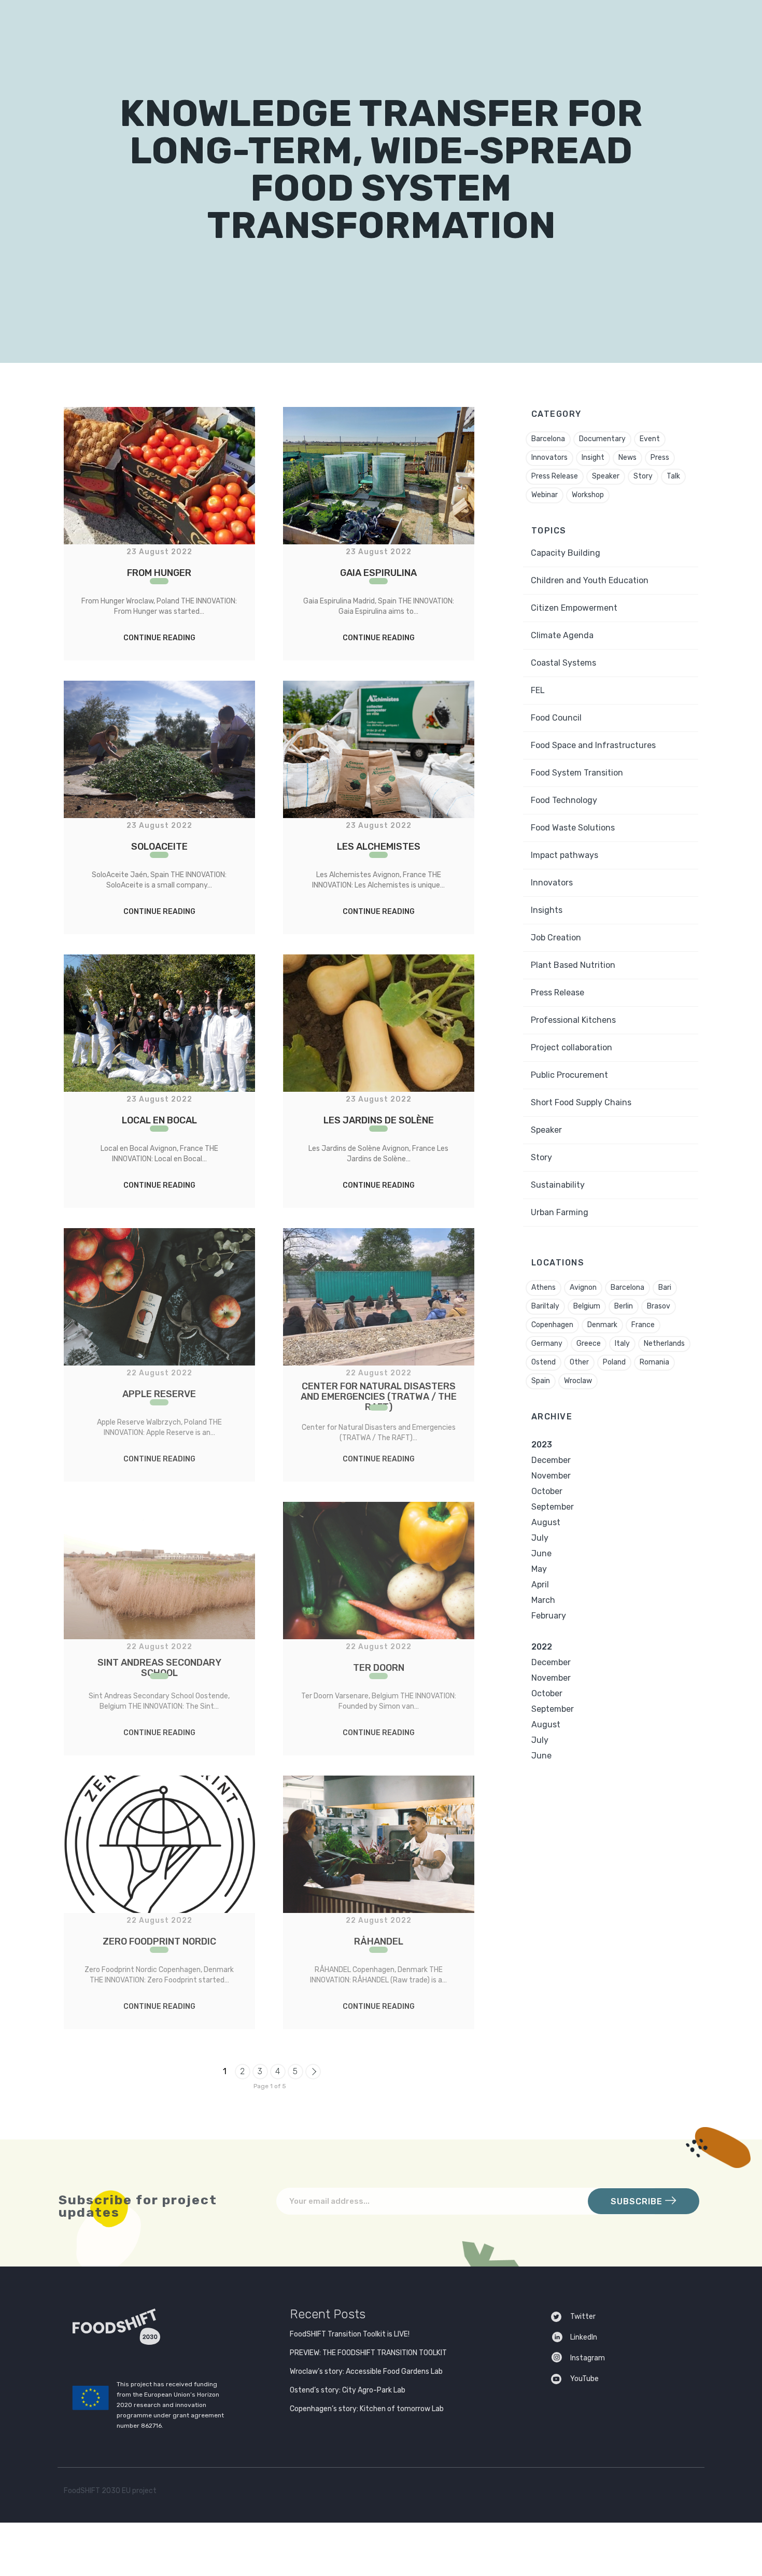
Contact (574, 24)
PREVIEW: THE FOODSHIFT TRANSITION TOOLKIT (368, 2353)
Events (525, 24)
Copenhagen (552, 1325)
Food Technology (564, 800)
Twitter (583, 2317)
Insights (547, 910)
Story (643, 476)
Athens (544, 1287)
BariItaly (545, 1306)
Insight (593, 458)
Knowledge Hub (462, 24)
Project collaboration (571, 1047)
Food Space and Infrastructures (593, 745)
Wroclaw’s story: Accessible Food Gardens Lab (366, 2371)
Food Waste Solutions (573, 828)
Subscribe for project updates (138, 2206)
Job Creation (556, 938)
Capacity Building (566, 553)
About (225, 24)
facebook (667, 2493)
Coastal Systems (563, 663)
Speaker (606, 476)
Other (579, 1362)
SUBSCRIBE (638, 2201)
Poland (614, 1362)
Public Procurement (569, 1075)
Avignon (583, 1287)
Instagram (588, 2358)
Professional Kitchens (573, 1020)
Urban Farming (560, 1212)
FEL (538, 690)
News (627, 458)
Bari (665, 1287)
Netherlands (664, 1343)
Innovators (549, 458)
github (688, 2493)
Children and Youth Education (590, 580)
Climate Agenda (562, 635)
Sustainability (558, 1185)
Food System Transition (577, 773)
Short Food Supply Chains (581, 1102)
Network (282, 24)
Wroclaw (578, 1381)
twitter (647, 2493)
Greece (589, 1343)
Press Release (555, 476)
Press (660, 458)
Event (650, 439)
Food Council (556, 718)
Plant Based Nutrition (573, 965)
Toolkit (339, 24)
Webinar (545, 495)
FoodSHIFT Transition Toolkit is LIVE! (350, 2334)
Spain (541, 1381)
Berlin (624, 1306)
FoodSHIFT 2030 (142, 2327)
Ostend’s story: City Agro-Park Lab (348, 2390)
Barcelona (548, 439)
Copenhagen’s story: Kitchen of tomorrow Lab (367, 2409)
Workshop (588, 495)
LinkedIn (584, 2337)
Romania (654, 1362)
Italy (622, 1343)
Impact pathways (565, 855)
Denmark (602, 1325)
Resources (391, 24)
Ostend (544, 1362)
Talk (673, 476)
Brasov (659, 1306)
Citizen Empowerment (574, 608)
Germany (547, 1343)
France (643, 1325)
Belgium (587, 1306)
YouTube (584, 2379)
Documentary (602, 439)
